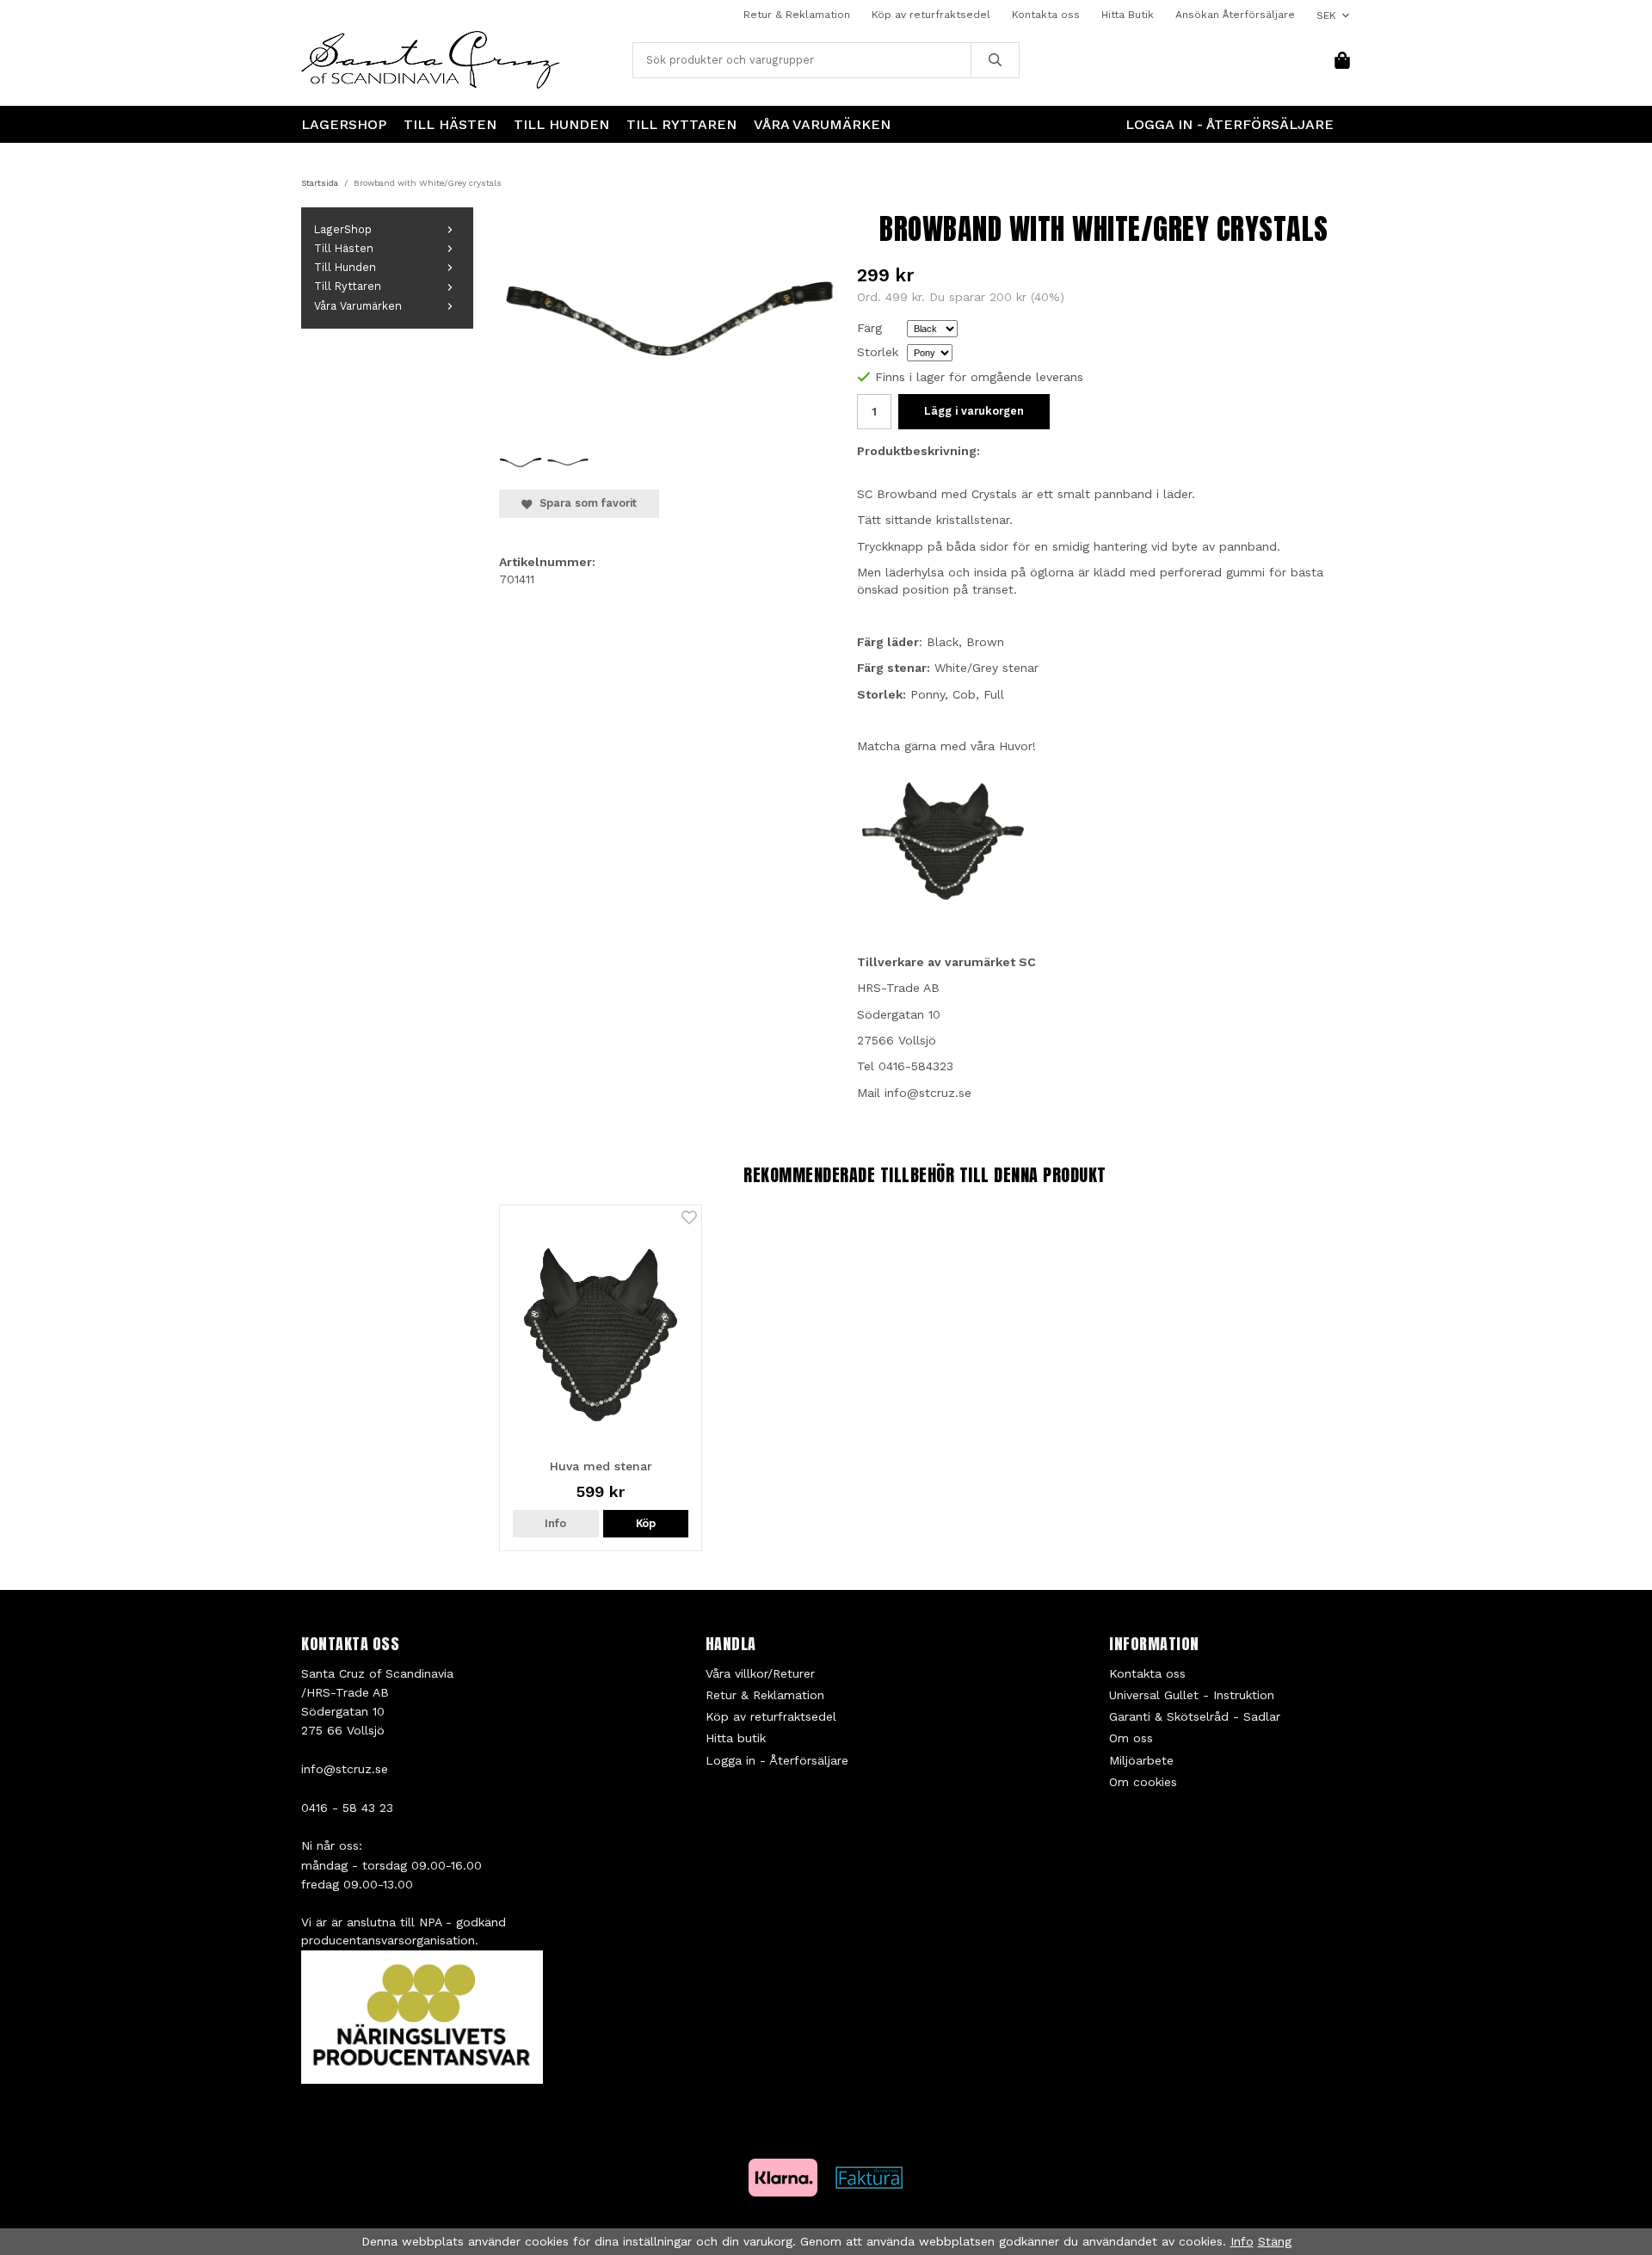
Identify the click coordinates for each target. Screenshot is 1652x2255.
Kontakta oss (1046, 15)
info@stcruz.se (345, 1769)
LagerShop (344, 124)
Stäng (1275, 2241)
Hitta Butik (1128, 15)
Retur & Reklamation (797, 15)
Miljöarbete (1141, 1760)
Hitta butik (736, 1738)
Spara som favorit (585, 503)
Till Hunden (561, 124)
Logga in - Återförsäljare (1230, 124)
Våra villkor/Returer (760, 1673)
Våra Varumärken (822, 124)
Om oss (1131, 1738)
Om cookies (1143, 1782)
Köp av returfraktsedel (931, 15)
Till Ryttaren (681, 124)
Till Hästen (450, 124)
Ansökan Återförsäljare (1235, 15)
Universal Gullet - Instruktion (1192, 1695)
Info (555, 1523)
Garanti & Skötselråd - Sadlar (1195, 1716)
